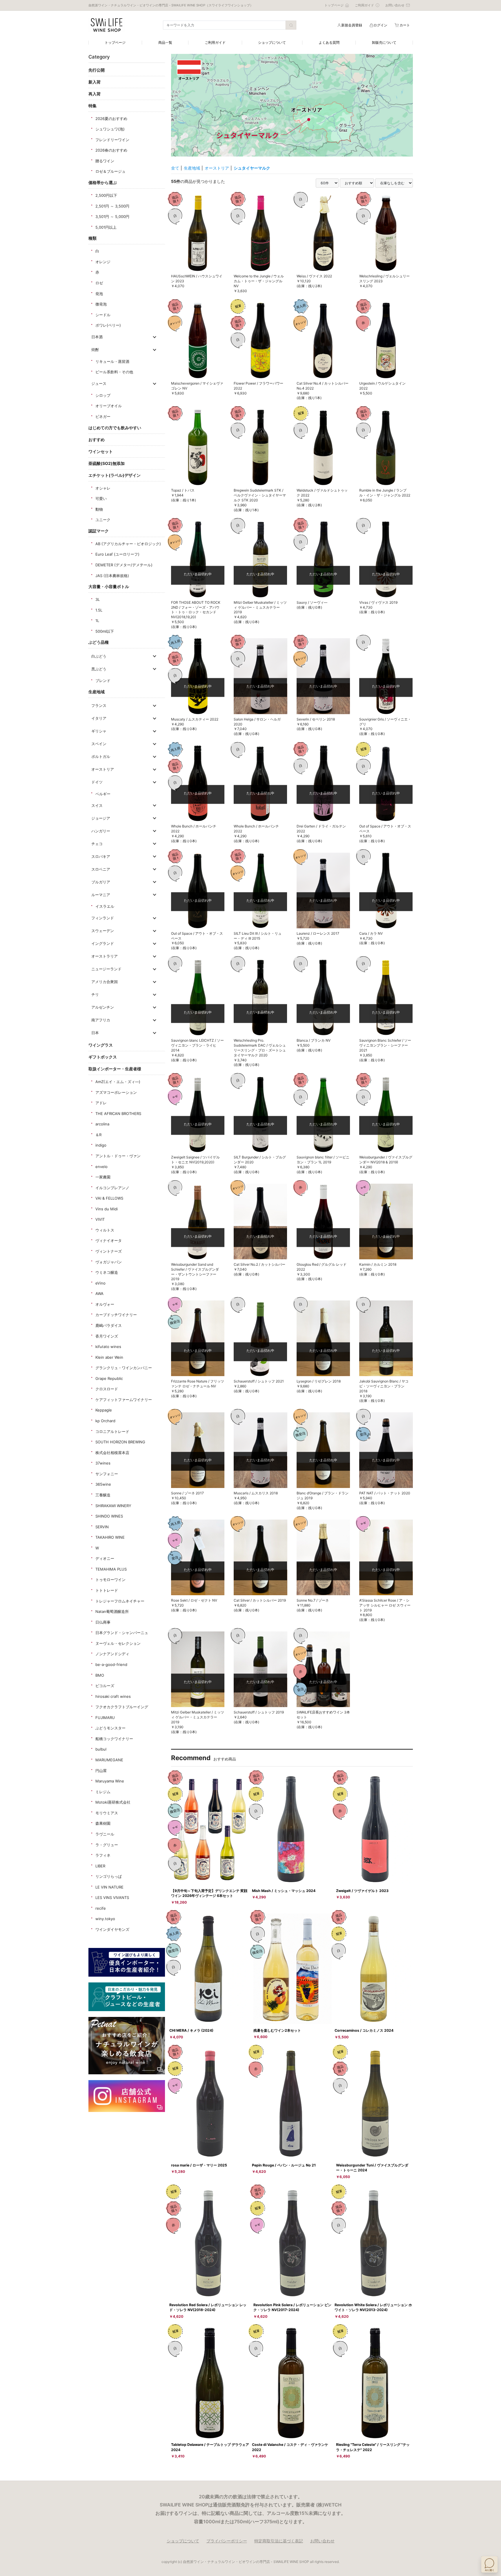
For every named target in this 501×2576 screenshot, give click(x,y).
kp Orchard (105, 1421)
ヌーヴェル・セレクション (118, 1643)
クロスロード (107, 1389)
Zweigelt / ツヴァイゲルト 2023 (362, 1891)
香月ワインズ (107, 1336)
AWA (99, 1294)
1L (97, 621)
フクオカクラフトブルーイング (122, 1707)
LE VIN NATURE (109, 1887)
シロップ (103, 395)
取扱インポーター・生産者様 (115, 1069)
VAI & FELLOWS (109, 1198)
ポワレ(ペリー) (108, 325)
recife (101, 1908)
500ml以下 (105, 631)
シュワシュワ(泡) (110, 129)
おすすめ (97, 440)
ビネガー (103, 416)
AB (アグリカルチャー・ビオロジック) (128, 544)
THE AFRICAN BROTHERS (118, 1114)
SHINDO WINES (109, 1516)
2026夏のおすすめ (111, 119)
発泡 (99, 294)
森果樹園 (103, 1823)
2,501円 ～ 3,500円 (112, 206)
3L (98, 599)
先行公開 (97, 70)
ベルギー (103, 794)
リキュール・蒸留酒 (112, 361)
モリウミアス (107, 1813)
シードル (103, 315)
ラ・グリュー (107, 1845)
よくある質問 (329, 42)
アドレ (101, 1103)
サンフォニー (107, 1474)
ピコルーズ (105, 1686)
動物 (99, 509)
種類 (92, 238)
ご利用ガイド (215, 42)
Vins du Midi (107, 1209)
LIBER (100, 1866)
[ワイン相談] (489, 2564)
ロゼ (99, 283)
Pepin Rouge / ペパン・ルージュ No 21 (284, 2165)
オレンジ (103, 262)
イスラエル (105, 906)
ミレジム (103, 1792)
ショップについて (272, 42)
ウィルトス (105, 1230)
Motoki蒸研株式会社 (113, 1802)
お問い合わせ (322, 2541)
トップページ (115, 42)
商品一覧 (165, 42)
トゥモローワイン (110, 1580)
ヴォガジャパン (109, 1262)
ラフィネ (103, 1855)
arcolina (102, 1124)
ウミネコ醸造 (107, 1272)
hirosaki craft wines (113, 1696)
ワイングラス (101, 1045)
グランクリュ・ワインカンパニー (124, 1368)
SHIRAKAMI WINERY (113, 1506)
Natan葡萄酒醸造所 (112, 1611)
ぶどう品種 (99, 642)
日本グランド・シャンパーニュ (122, 1633)
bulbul (101, 1749)
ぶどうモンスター (110, 1728)
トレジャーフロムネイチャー (120, 1601)
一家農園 (103, 1177)
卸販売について (384, 42)
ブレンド (103, 681)
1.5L (99, 610)
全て (175, 168)
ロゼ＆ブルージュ (110, 171)
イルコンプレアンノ (112, 1188)
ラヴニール (105, 1834)
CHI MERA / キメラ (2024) (191, 2030)
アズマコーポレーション (116, 1092)
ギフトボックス (103, 1057)
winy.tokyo (105, 1919)
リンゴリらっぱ (109, 1876)
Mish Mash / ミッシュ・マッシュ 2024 (284, 1891)
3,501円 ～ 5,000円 (112, 217)
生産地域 (97, 692)
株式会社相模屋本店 (112, 1453)
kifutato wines (108, 1347)
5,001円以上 (106, 227)
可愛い (101, 499)
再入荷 (95, 94)
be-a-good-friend (111, 1664)
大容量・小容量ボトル (109, 586)
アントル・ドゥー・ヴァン (118, 1156)
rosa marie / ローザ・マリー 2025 (199, 2165)
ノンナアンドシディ (112, 1654)
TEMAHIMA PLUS (111, 1569)
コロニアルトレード (112, 1431)
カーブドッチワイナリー (116, 1315)
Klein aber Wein (109, 1357)
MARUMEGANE (109, 1760)
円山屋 (101, 1771)
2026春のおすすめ (111, 150)
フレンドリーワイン (112, 140)
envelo (101, 1167)
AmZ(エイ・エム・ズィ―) (118, 1082)
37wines (103, 1463)
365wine (103, 1484)
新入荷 (95, 82)
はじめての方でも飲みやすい (115, 428)
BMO (100, 1675)
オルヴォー (105, 1304)
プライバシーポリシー (227, 2541)
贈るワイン (105, 161)
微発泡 (101, 304)
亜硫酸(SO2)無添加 (107, 463)
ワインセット (101, 451)
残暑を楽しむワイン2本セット (277, 2030)
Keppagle (104, 1410)
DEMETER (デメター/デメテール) (124, 565)
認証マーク (99, 531)
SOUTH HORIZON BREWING (120, 1442)
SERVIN (102, 1527)
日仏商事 (103, 1622)
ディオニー (105, 1558)
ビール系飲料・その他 (114, 372)
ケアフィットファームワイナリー (124, 1400)
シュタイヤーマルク (252, 168)
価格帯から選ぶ (103, 182)
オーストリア (217, 168)
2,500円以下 (106, 195)
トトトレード (107, 1590)
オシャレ (103, 488)
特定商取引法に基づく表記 (279, 2541)
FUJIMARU (105, 1718)
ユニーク (103, 520)
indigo (101, 1145)
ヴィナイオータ (109, 1240)
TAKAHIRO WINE (110, 1537)
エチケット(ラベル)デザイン (115, 475)
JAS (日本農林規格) (112, 576)
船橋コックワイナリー (114, 1739)
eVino (100, 1283)
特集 (92, 106)
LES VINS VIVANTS (112, 1898)
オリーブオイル (109, 406)
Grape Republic (109, 1378)
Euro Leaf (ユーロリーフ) (117, 554)
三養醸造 (103, 1495)
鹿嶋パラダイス (109, 1325)
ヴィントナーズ (109, 1251)
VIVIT (100, 1219)
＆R (98, 1135)
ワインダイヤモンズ (112, 1929)
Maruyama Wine (110, 1781)
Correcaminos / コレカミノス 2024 (364, 2030)
